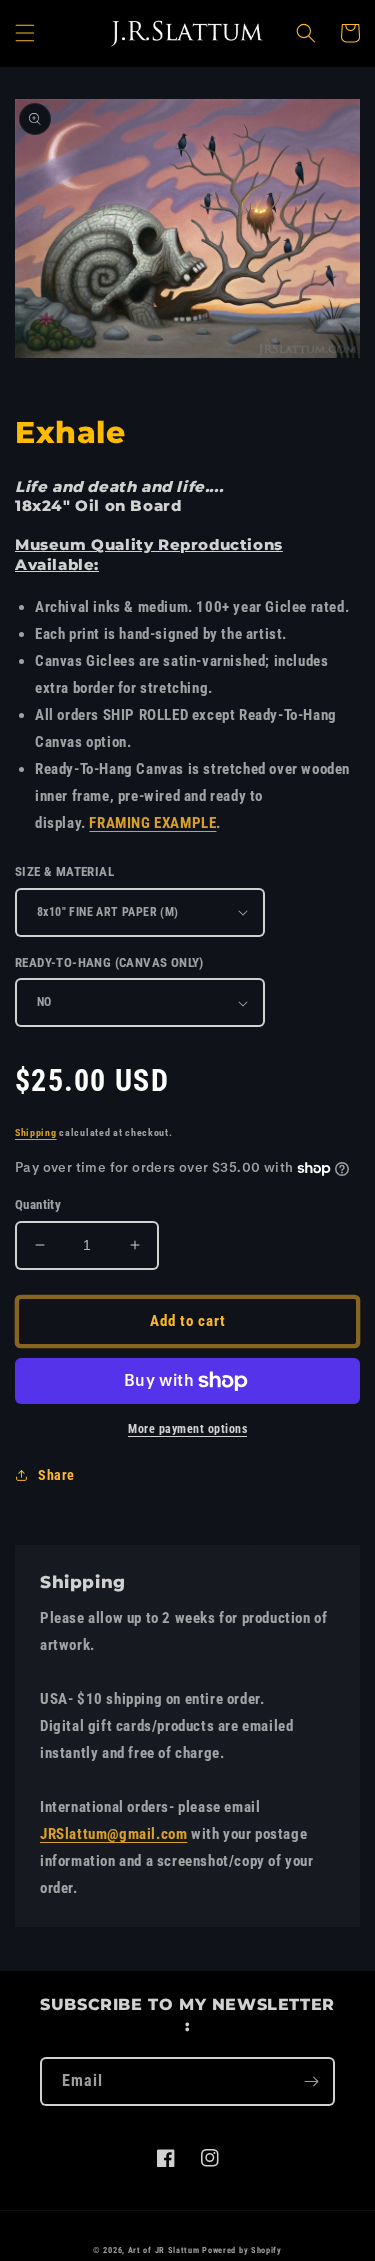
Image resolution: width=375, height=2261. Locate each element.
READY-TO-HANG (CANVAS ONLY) (109, 962)
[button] (25, 33)
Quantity (38, 1204)
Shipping (36, 1132)
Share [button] (56, 1475)
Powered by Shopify (242, 2250)
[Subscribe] (311, 2081)
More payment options (187, 1429)
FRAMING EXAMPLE (152, 823)
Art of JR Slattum (164, 2250)
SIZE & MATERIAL (64, 871)
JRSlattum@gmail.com (113, 1834)
